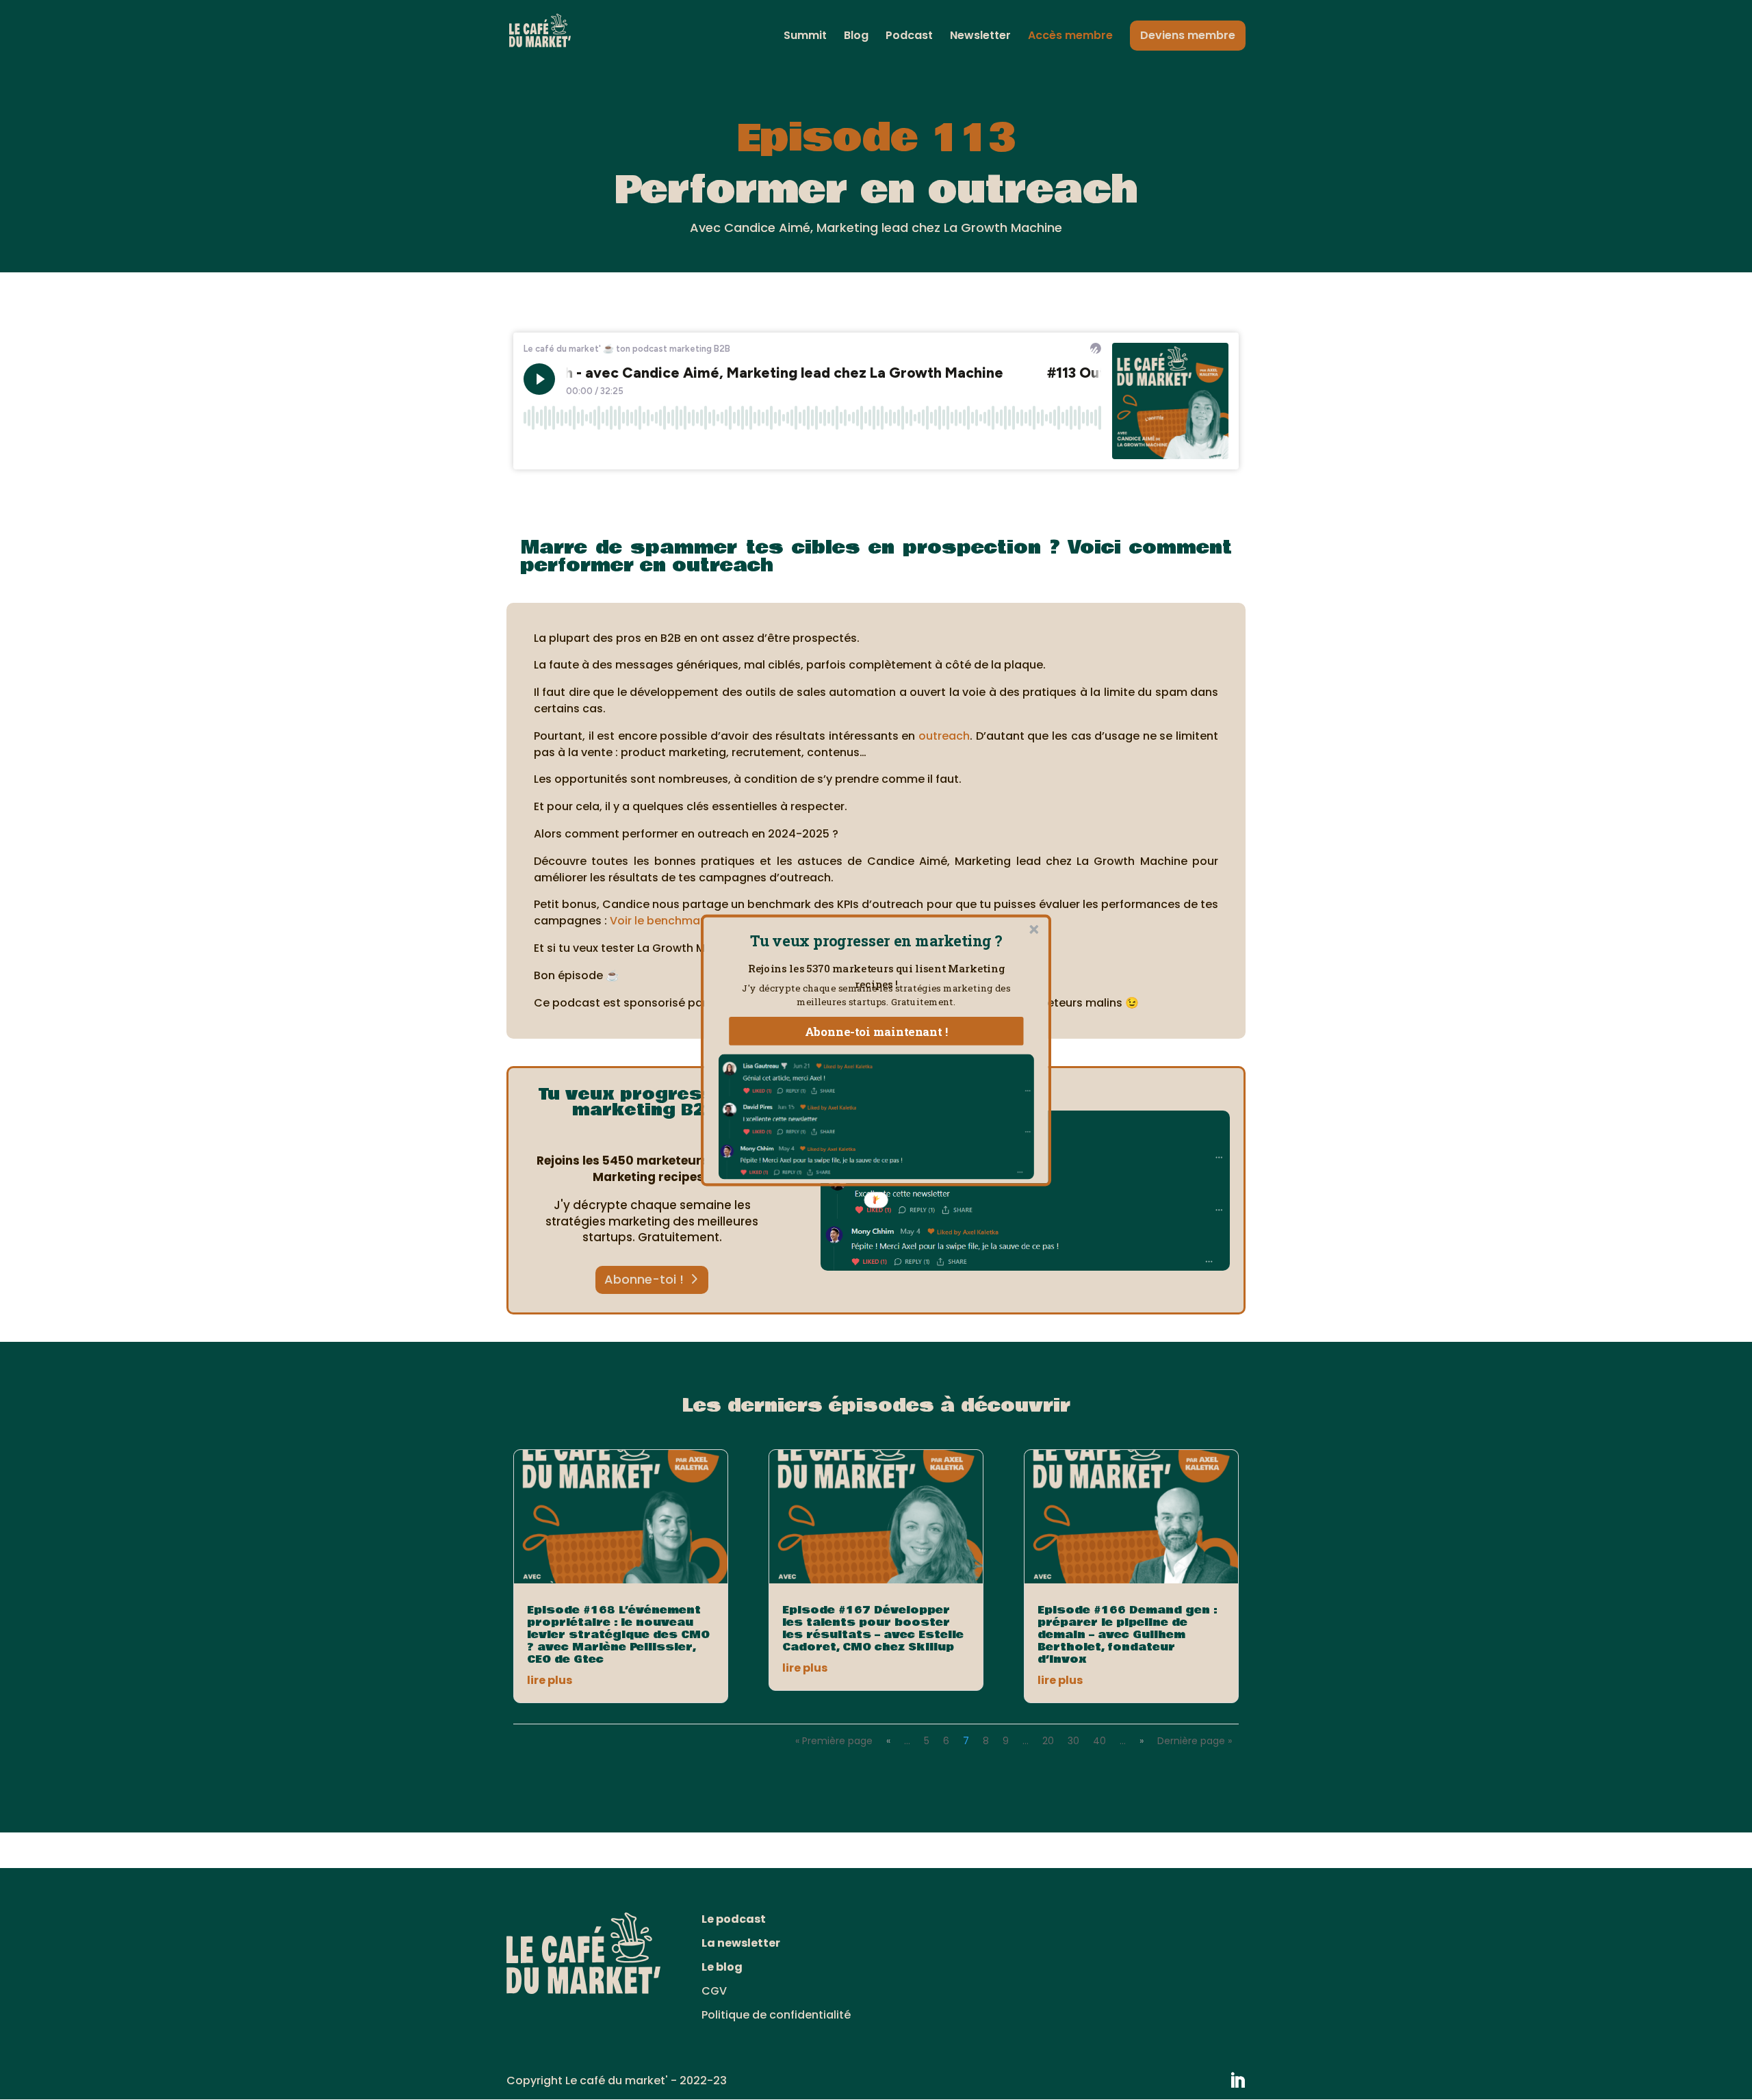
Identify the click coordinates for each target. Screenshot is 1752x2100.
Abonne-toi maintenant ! (877, 1030)
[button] (876, 941)
